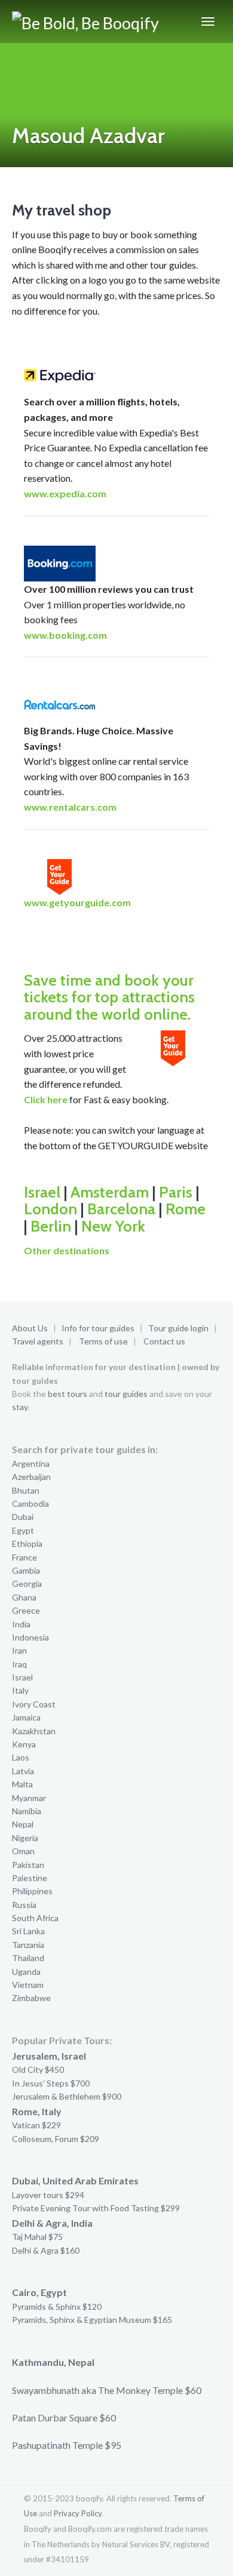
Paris (176, 1192)
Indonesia (30, 1637)
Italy (20, 1690)
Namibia (27, 1811)
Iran (19, 1650)
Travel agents (38, 1341)
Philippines (32, 1891)
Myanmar (29, 1798)
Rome (186, 1209)
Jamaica (26, 1717)
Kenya (24, 1744)
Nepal (23, 1824)
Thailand (28, 1958)
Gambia (26, 1570)
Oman (23, 1851)
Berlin (51, 1226)
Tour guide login (178, 1328)
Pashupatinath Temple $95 (67, 2445)
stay (20, 1407)
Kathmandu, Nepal (53, 2362)
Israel (42, 1192)
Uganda (26, 1972)
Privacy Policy (78, 2513)
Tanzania (28, 1945)
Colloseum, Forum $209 (56, 2139)
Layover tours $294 (48, 2195)
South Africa (35, 1918)
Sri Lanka (28, 1931)
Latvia (23, 1771)
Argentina (31, 1464)
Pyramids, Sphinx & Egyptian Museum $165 (92, 2320)
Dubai (23, 1517)
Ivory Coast (34, 1704)
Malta (22, 1784)
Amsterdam (110, 1192)
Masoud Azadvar (88, 136)
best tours (68, 1394)
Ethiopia (27, 1544)
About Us (30, 1328)
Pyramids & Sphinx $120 (57, 2306)
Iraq (19, 1664)
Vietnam (28, 1985)
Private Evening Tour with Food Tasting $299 (96, 2208)
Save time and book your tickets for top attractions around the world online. (109, 997)
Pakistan (28, 1865)
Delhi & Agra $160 (46, 2250)
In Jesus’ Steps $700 (51, 2083)
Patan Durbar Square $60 (64, 2417)
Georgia (27, 1584)
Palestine (30, 1878)
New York (113, 1226)
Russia (24, 1905)
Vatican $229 (36, 2125)
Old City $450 (38, 2069)
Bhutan (26, 1490)
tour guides (126, 1394)
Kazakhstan (34, 1731)
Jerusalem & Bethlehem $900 (67, 2096)
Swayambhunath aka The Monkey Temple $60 (107, 2390)
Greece (26, 1610)
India (21, 1624)
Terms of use (103, 1341)
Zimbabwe (31, 1998)
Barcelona (121, 1209)
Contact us (164, 1341)
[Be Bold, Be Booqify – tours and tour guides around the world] (88, 21)
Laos (21, 1757)
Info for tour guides (98, 1328)
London (50, 1209)
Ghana (24, 1597)
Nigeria (25, 1838)
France (24, 1557)
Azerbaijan (31, 1477)
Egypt (23, 1530)
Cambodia (30, 1504)
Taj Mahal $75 (37, 2237)
